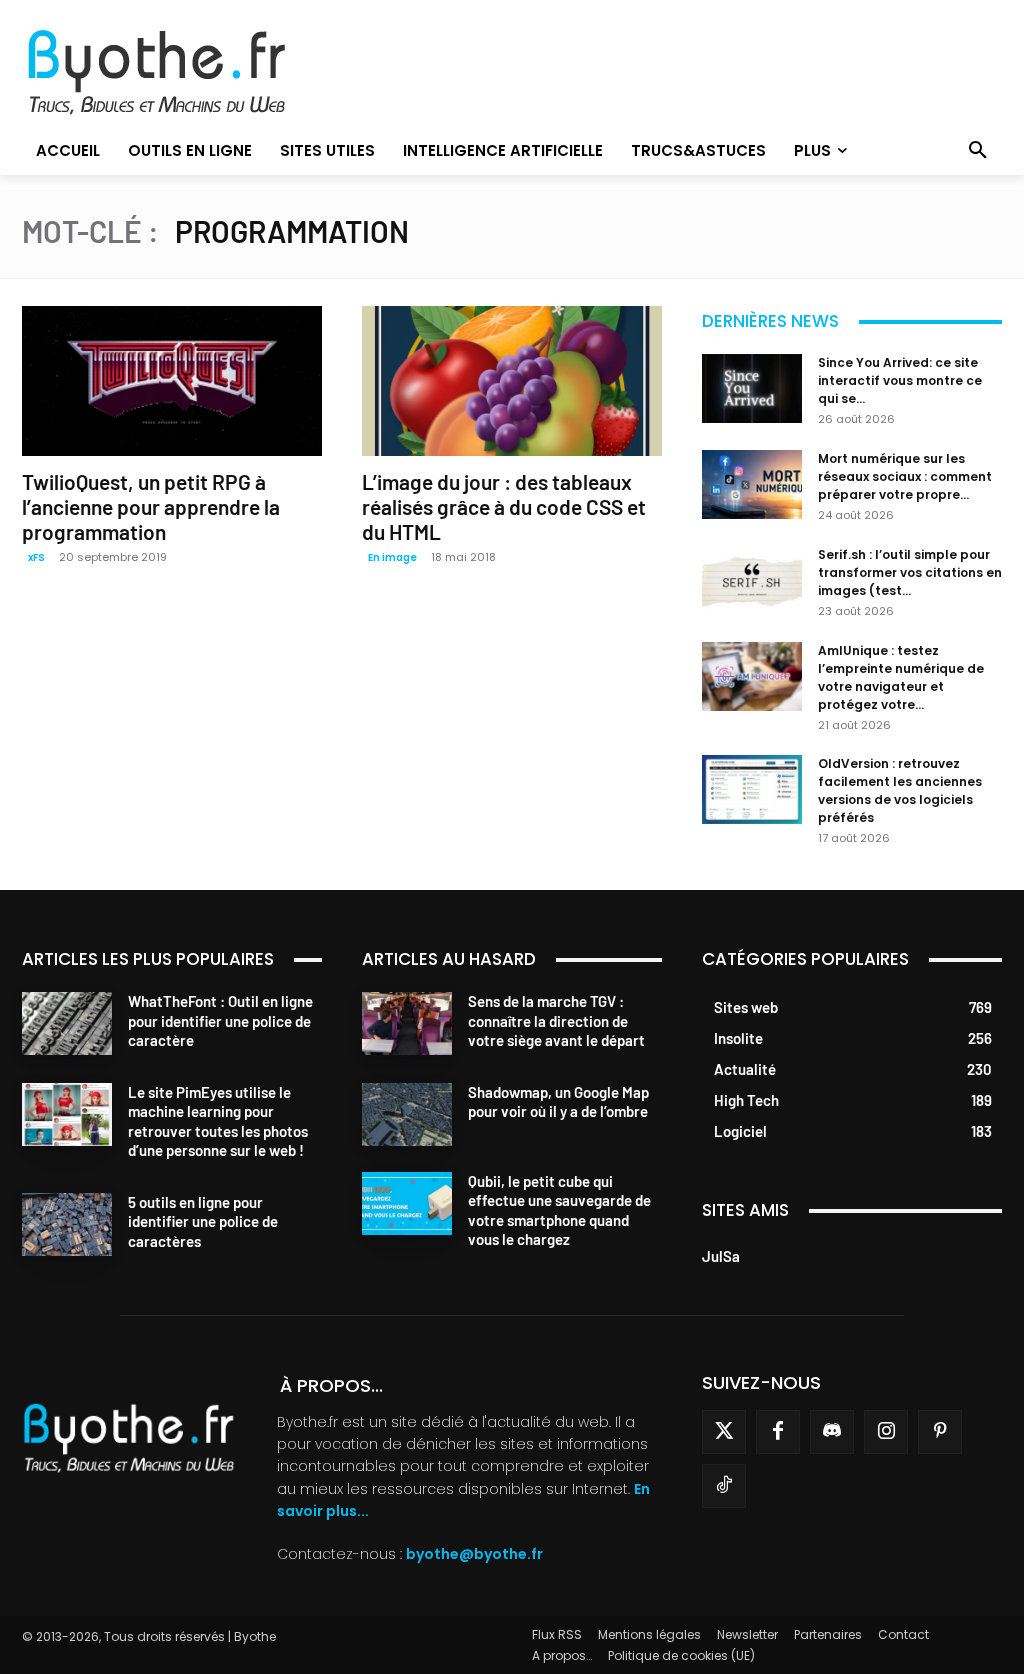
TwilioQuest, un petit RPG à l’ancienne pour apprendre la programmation (151, 506)
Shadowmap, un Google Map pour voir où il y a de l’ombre (558, 1102)
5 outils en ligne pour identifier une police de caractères (203, 1221)
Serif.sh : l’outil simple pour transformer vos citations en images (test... (910, 572)
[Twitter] (724, 1432)
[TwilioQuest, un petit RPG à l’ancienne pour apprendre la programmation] (172, 381)
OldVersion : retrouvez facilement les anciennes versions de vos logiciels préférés (900, 790)
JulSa (721, 1256)
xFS (36, 557)
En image (392, 557)
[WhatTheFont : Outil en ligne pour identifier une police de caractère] (67, 1023)
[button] (978, 151)
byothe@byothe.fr (474, 1554)
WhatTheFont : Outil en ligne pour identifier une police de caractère (220, 1020)
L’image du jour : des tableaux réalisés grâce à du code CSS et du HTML (504, 506)
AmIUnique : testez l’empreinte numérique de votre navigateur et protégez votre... (901, 677)
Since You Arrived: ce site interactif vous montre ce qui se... (900, 380)
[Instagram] (886, 1432)
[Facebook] (778, 1432)
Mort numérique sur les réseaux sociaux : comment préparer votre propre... (905, 476)
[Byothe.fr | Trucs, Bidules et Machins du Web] (176, 73)
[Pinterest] (940, 1432)
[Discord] (832, 1432)
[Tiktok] (724, 1486)
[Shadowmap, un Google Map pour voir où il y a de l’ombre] (407, 1114)
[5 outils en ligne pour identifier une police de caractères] (67, 1224)
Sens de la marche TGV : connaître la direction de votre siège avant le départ (556, 1020)
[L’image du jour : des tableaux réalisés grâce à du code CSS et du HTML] (512, 381)
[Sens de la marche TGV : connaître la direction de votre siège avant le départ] (407, 1023)
